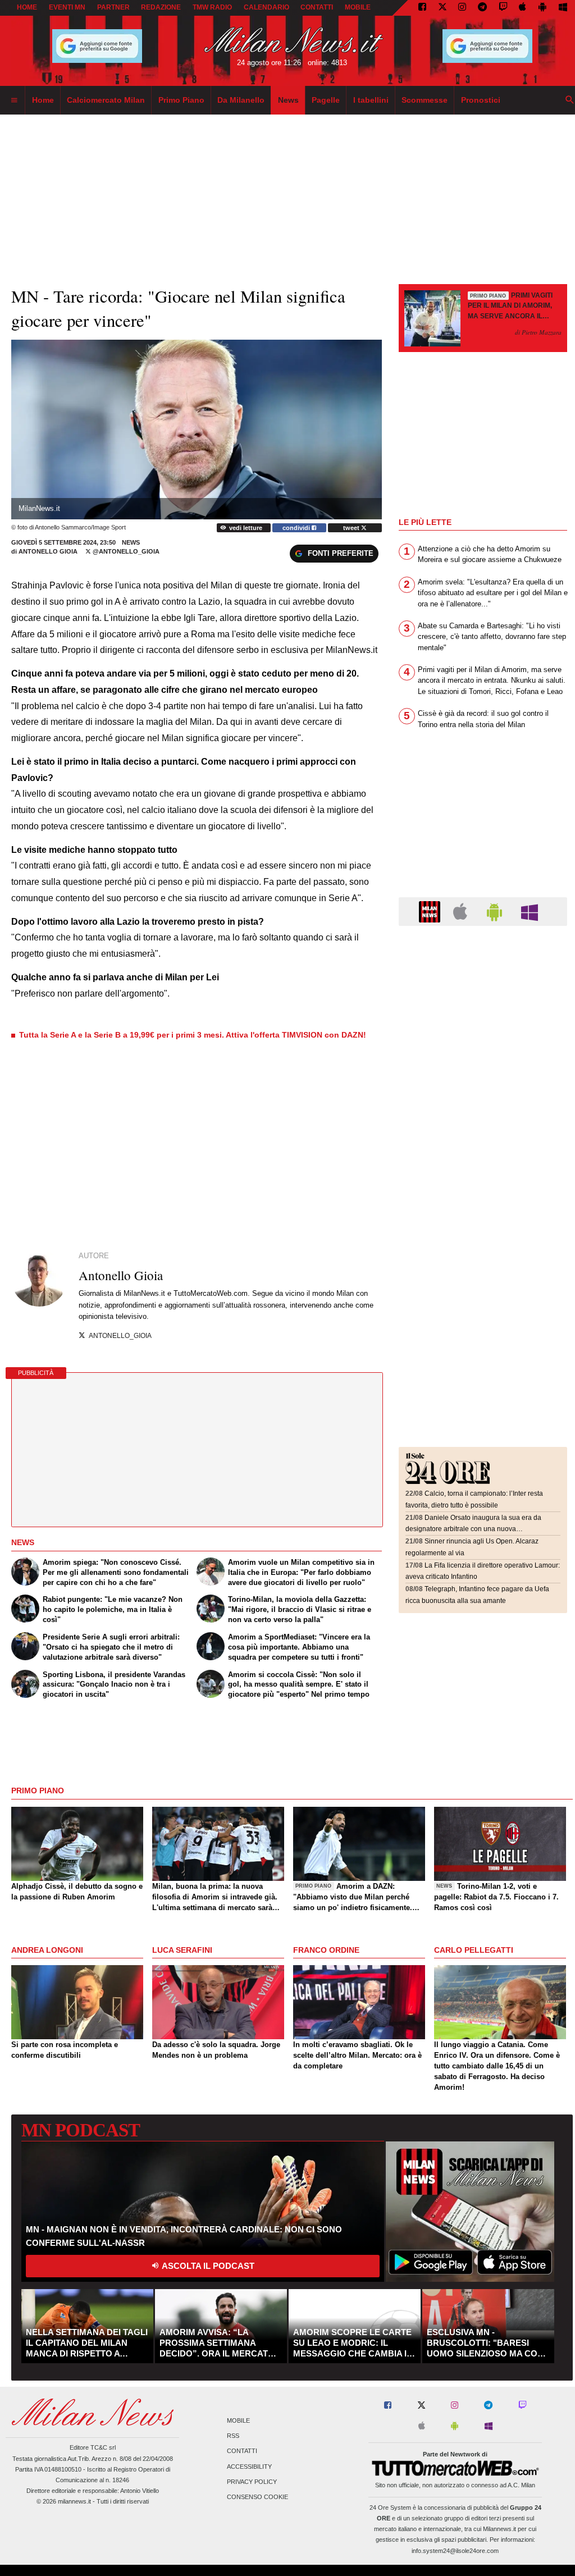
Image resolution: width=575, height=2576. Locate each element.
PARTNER (113, 7)
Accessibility (249, 2467)
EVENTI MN (67, 7)
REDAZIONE (161, 7)
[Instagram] (462, 8)
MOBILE (358, 7)
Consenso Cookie (257, 2497)
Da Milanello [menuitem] (241, 100)
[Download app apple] (523, 8)
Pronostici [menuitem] (481, 100)
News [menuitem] (288, 100)
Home (27, 7)
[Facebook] (422, 8)
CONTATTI (317, 7)
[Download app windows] (563, 8)
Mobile (238, 2420)
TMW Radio (212, 7)
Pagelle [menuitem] (326, 100)
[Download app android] (542, 8)
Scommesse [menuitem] (425, 100)
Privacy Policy (252, 2482)
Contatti (242, 2451)
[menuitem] (14, 101)
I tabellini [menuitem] (371, 100)
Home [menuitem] (43, 100)
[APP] (431, 911)
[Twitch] (503, 8)
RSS (233, 2436)
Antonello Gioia (49, 551)
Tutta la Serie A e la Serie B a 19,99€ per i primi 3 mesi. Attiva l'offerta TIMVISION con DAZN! (193, 1035)
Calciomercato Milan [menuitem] (106, 100)
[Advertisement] (483, 1003)
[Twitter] (442, 8)
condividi (297, 528)
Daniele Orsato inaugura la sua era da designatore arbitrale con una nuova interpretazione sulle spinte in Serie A (473, 1529)
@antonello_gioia (125, 551)
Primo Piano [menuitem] (181, 100)
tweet (352, 528)
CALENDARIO (266, 7)
